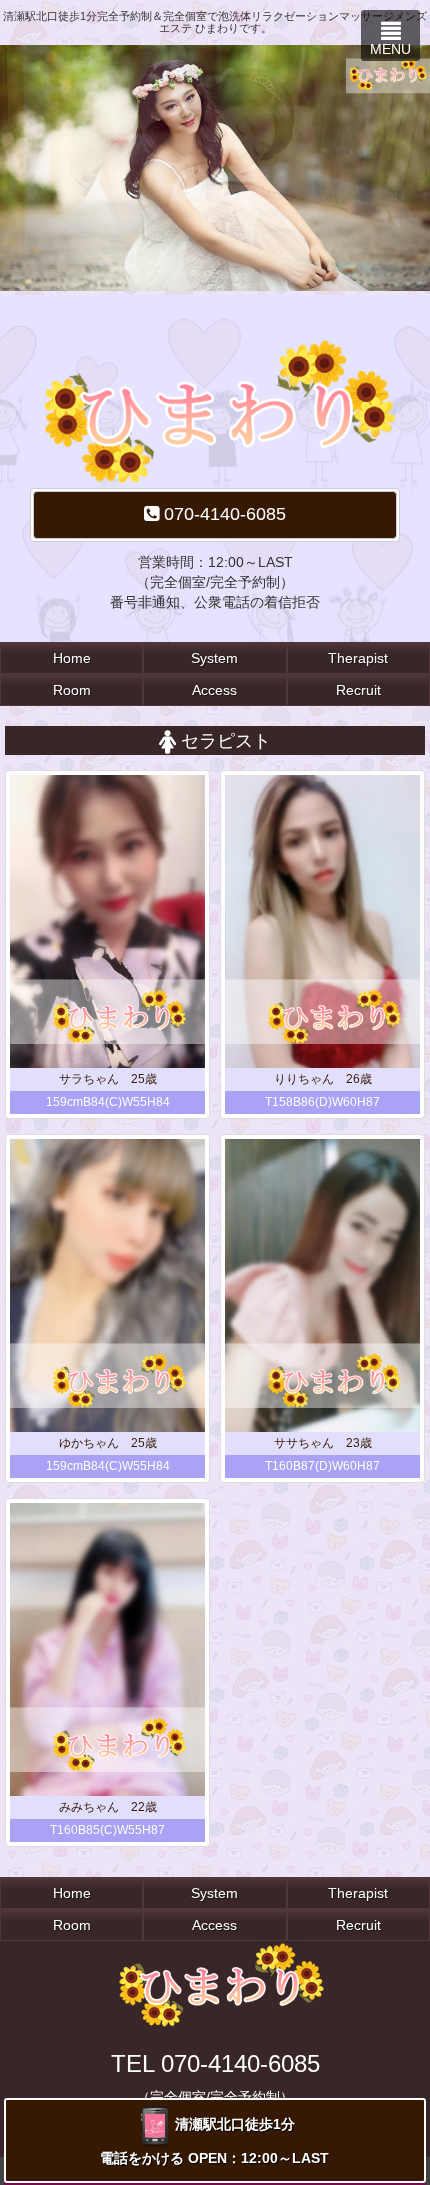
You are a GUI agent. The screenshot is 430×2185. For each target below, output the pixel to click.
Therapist (358, 658)
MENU (390, 49)
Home (72, 658)
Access (214, 690)
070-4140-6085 (222, 514)
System (214, 658)
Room (72, 690)
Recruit (358, 690)
